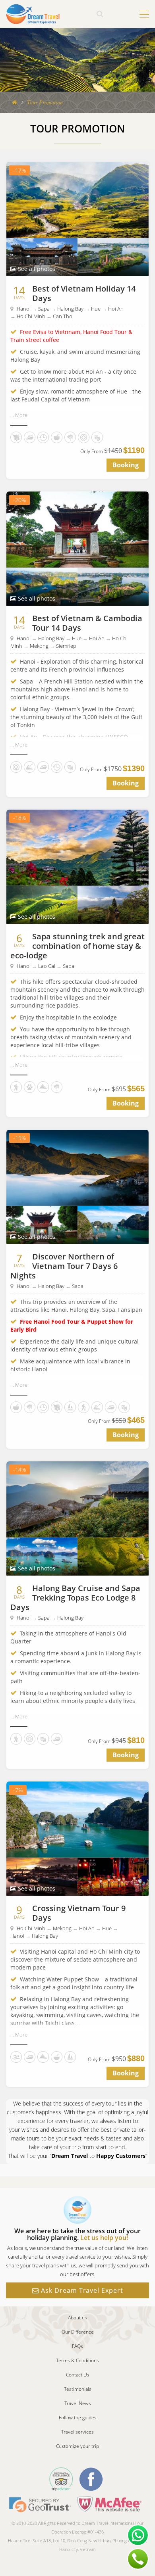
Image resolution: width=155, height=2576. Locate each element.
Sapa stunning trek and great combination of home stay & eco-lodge (77, 946)
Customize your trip (77, 2446)
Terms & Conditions (77, 2360)
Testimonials (78, 2389)
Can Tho (63, 316)
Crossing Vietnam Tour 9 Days (79, 1913)
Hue (96, 309)
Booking (126, 465)
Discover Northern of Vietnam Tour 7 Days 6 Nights (64, 1266)
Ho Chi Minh (31, 316)
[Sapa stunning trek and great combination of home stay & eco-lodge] (77, 847)
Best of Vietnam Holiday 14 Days (84, 293)
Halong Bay (70, 309)
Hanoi (24, 309)
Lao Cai (47, 966)
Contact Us (78, 2375)
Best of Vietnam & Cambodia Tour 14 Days (87, 623)
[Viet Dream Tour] (15, 102)
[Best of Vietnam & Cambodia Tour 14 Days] (77, 529)
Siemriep (66, 646)
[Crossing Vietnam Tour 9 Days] (77, 1819)
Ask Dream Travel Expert (81, 2290)
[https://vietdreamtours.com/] (33, 13)
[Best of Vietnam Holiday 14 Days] (77, 199)
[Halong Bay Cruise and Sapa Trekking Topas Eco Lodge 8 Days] (77, 1499)
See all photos (36, 269)
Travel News (78, 2403)
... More (19, 415)
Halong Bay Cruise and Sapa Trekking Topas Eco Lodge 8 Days (75, 1598)
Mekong (39, 646)
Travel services (77, 2432)
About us (77, 2318)
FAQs (77, 2346)
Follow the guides (78, 2418)
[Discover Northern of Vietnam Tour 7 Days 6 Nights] (77, 1167)
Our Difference (78, 2332)
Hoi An (116, 309)
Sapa (44, 309)
